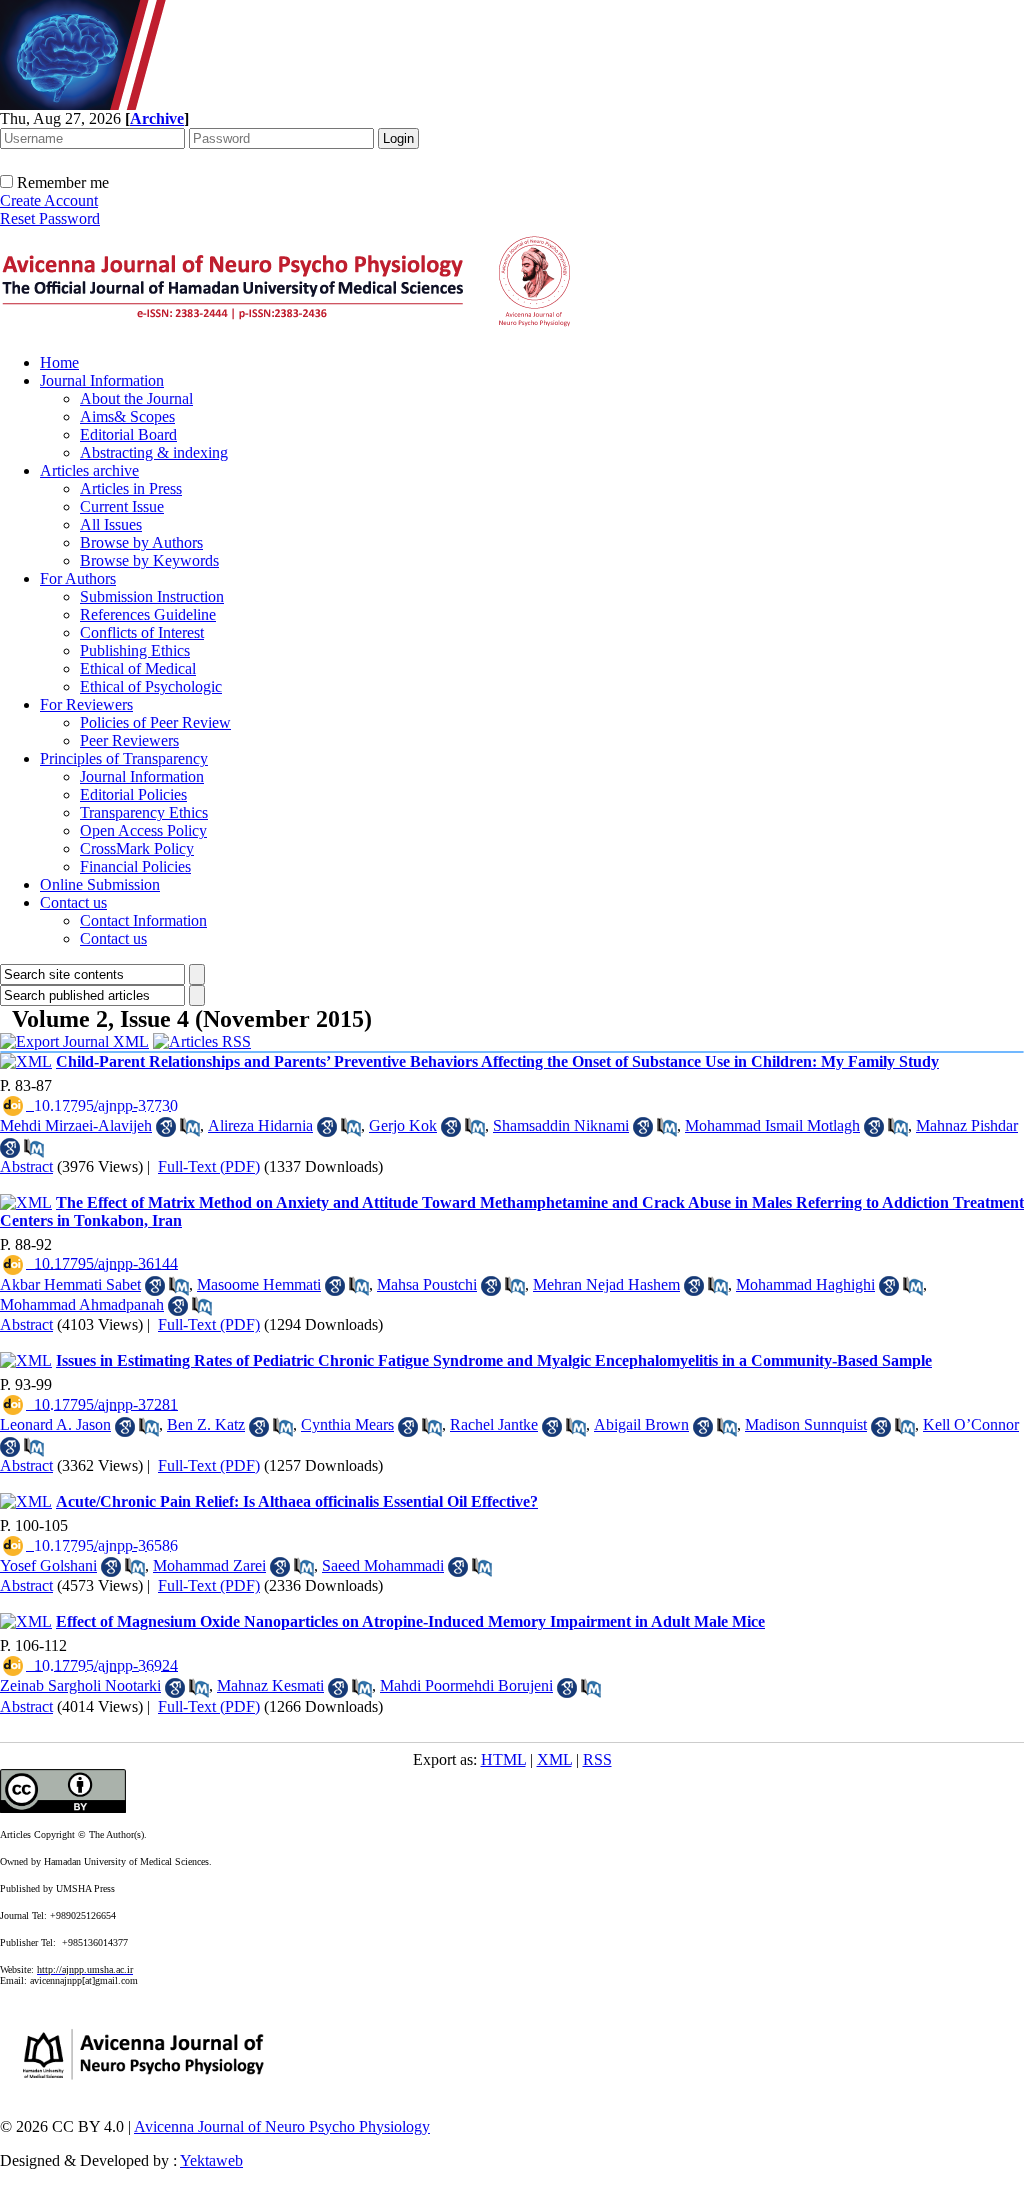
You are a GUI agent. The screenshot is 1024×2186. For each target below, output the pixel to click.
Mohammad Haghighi (805, 1284)
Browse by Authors (141, 542)
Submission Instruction (152, 596)
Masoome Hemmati (259, 1284)
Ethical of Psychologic (151, 686)
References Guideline (148, 614)
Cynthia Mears (347, 1424)
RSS (597, 1759)
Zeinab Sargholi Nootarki (80, 1685)
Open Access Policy (143, 830)
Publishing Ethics (135, 650)
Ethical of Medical (138, 668)
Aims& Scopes (127, 416)
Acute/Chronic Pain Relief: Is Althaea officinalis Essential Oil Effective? (297, 1501)
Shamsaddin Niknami (561, 1125)
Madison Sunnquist (806, 1424)
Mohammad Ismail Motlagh (772, 1125)
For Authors (78, 578)
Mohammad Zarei (209, 1565)
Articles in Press (131, 488)
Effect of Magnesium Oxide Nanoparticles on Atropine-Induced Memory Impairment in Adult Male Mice (410, 1621)
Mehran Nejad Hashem (606, 1284)
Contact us (73, 902)
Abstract (26, 1166)
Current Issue (122, 506)
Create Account (49, 200)
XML (554, 1759)
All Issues (111, 524)
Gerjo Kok (403, 1125)
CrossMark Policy (137, 848)
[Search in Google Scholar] (166, 1127)
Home (59, 362)
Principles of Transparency (124, 758)
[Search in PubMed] (190, 1127)
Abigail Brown (641, 1424)
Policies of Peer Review (155, 722)
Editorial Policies (133, 794)
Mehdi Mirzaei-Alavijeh (76, 1125)
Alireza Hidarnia (260, 1125)
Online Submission (100, 884)
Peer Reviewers (129, 740)
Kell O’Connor (971, 1424)
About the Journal (136, 398)
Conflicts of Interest (142, 632)
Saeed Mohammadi (383, 1565)
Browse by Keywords (149, 560)
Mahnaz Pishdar (967, 1125)
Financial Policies (135, 866)
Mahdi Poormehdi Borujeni (466, 1685)
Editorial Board (128, 434)
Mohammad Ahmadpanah (82, 1304)
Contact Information (143, 920)
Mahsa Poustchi (427, 1284)
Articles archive (89, 470)
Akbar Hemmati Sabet (70, 1284)
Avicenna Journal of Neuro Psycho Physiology (282, 2126)
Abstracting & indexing (154, 452)
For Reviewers (86, 704)
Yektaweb (211, 2160)
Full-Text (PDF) (209, 1166)
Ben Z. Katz (206, 1424)
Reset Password (50, 218)
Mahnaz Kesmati (270, 1685)
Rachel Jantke (494, 1424)
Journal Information (102, 380)
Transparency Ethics (144, 812)
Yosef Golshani (48, 1565)
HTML (503, 1759)
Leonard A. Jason (55, 1424)
